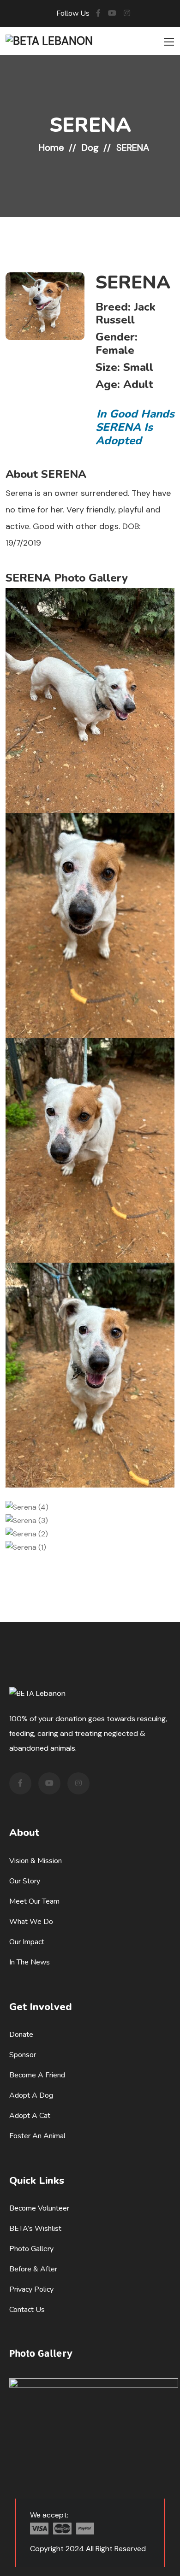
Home (51, 147)
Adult (138, 384)
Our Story (25, 1881)
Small (138, 367)
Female (115, 350)
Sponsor (23, 2055)
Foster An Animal (37, 2136)
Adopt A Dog (31, 2095)
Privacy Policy (31, 2289)
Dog (90, 147)
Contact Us (27, 2310)
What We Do (31, 1922)
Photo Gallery (31, 2249)
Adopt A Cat (30, 2116)
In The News (30, 1962)
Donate (21, 2035)
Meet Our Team (34, 1901)
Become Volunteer (39, 2208)
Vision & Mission (36, 1861)
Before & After (33, 2269)
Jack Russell (126, 314)
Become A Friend (37, 2075)
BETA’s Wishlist (35, 2229)
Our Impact (27, 1942)
